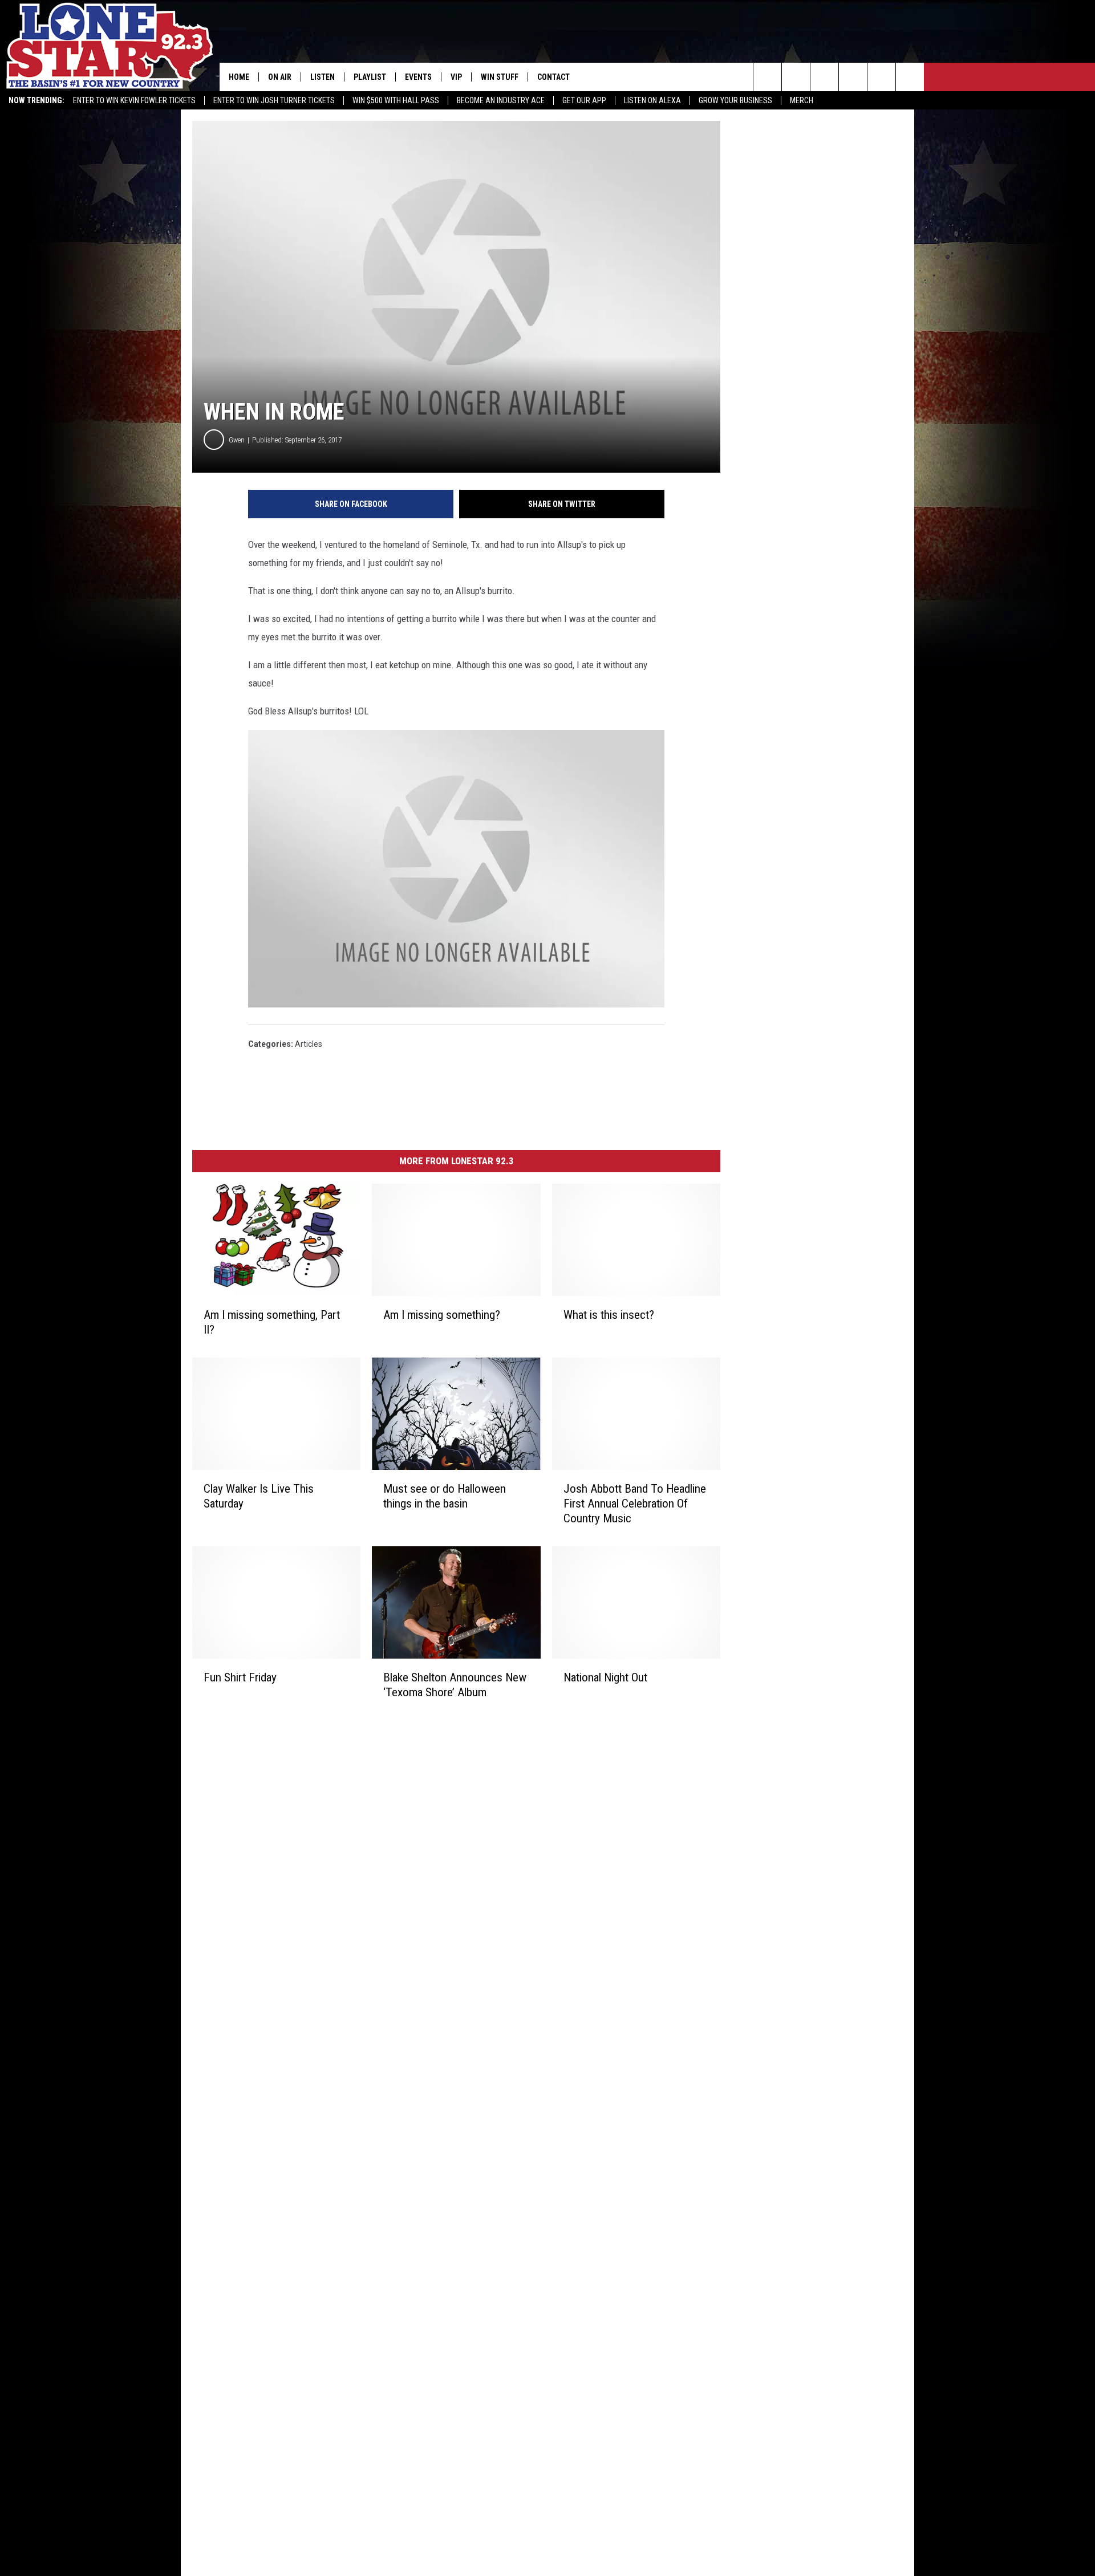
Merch (802, 100)
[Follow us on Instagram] (853, 77)
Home (239, 77)
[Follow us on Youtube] (881, 77)
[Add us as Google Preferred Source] (796, 77)
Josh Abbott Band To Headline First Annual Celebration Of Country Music (635, 1504)
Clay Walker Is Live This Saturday (259, 1496)
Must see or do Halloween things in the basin (445, 1496)
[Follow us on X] (910, 77)
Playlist (370, 77)
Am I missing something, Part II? (272, 1322)
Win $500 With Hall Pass (396, 100)
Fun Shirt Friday (240, 1677)
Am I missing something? (442, 1315)
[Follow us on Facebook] (824, 77)
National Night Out (605, 1677)
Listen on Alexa (652, 100)
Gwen (237, 440)
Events (418, 77)
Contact (553, 77)
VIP (456, 77)
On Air (280, 77)
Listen (323, 77)
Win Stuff (500, 77)
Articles (309, 1044)
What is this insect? (609, 1315)
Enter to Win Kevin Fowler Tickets (134, 100)
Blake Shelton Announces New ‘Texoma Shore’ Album (455, 1684)
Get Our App (584, 100)
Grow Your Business (735, 100)
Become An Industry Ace (501, 100)
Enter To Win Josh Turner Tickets (274, 100)
